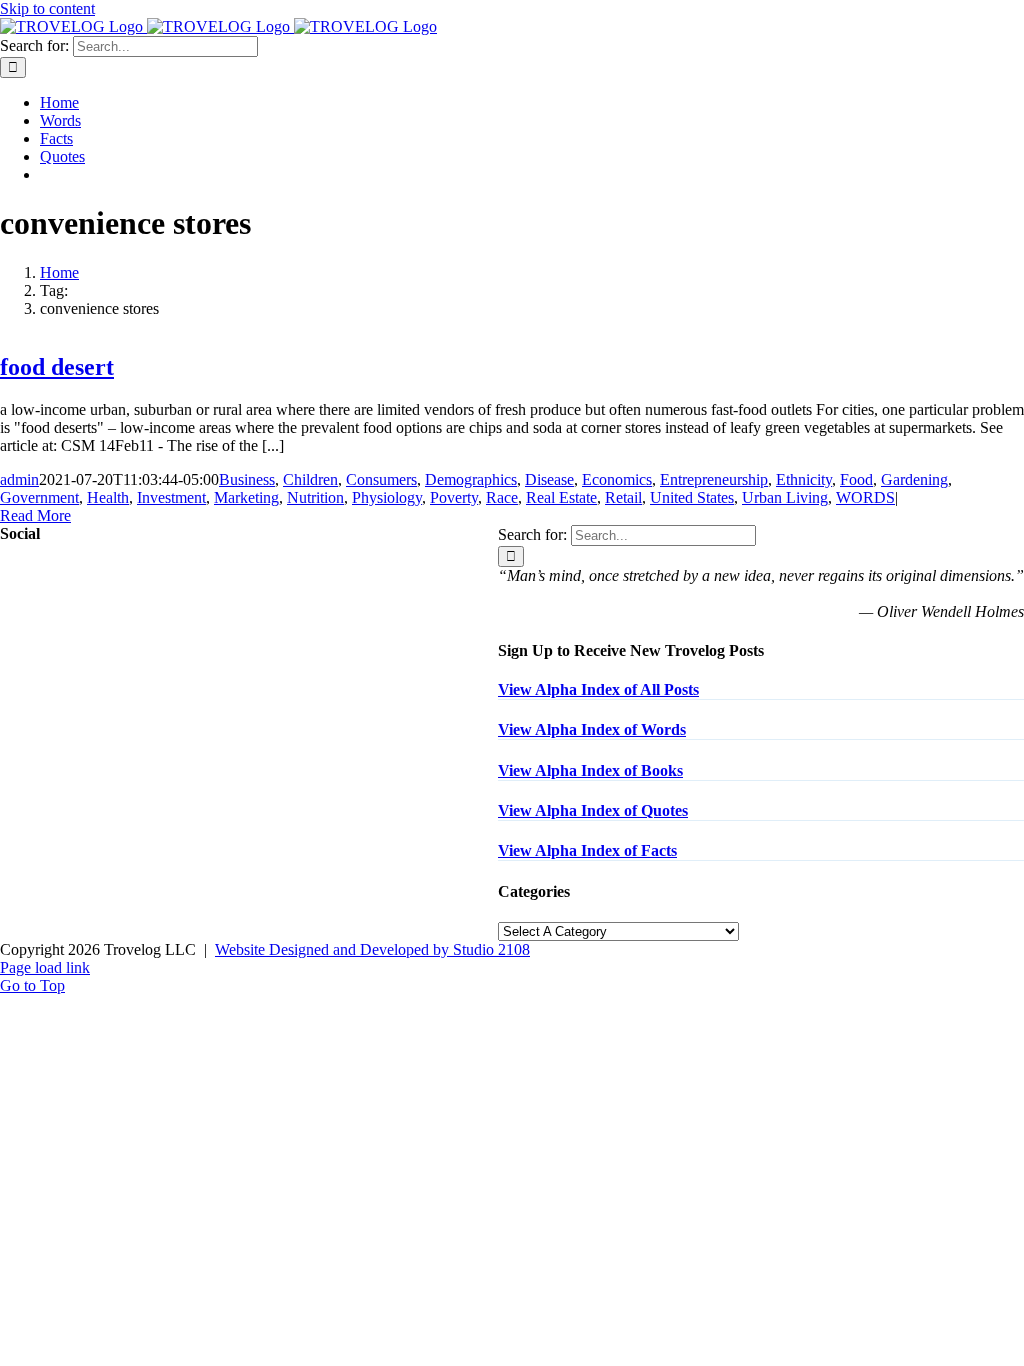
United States (692, 497)
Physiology (387, 497)
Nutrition (315, 497)
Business (247, 479)
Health (108, 497)
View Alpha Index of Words (592, 729)
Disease (549, 479)
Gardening (914, 479)
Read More (35, 515)
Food (856, 479)
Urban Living (785, 497)
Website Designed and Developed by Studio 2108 (372, 949)
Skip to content (47, 8)
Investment (171, 497)
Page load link (45, 967)
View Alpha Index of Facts (587, 850)
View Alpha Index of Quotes (593, 810)
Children (310, 479)
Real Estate (561, 497)
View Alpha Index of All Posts (598, 689)
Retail (623, 497)
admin (19, 479)
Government (39, 497)
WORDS (865, 497)
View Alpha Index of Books (590, 770)
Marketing (246, 497)
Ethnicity (804, 479)
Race (502, 497)
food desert (57, 367)
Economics (617, 479)
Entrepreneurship (714, 479)
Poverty (454, 497)
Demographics (471, 479)
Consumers (381, 479)
